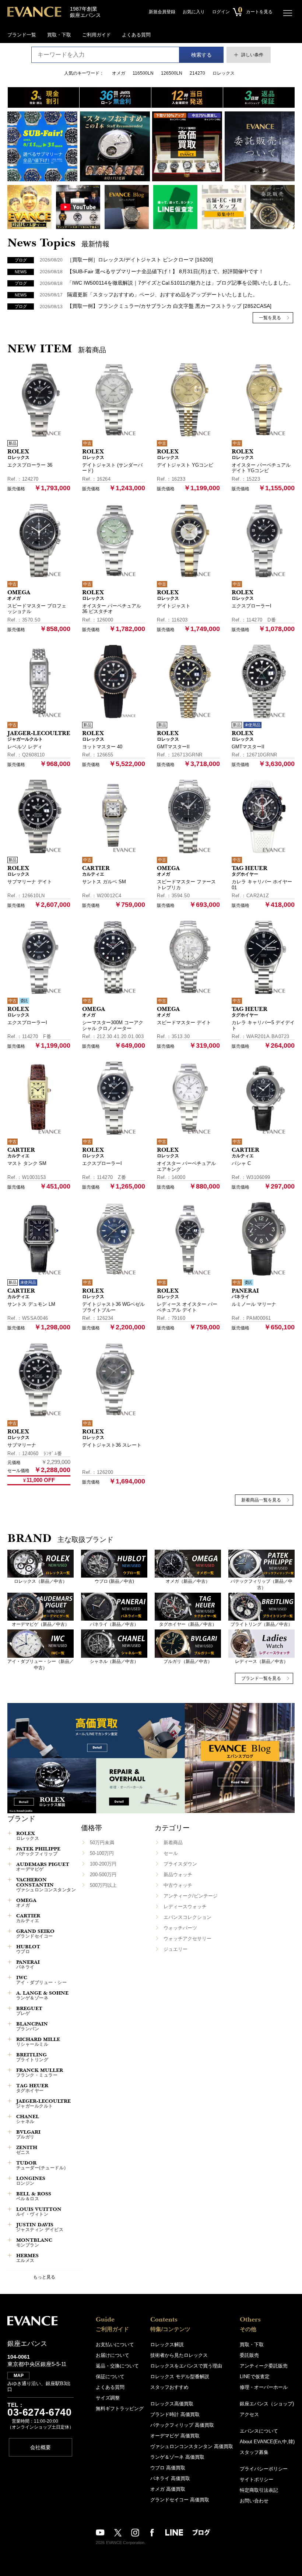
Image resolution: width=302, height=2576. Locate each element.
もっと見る (44, 2277)
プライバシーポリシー (264, 2469)
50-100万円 (102, 1853)
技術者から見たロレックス (179, 2355)
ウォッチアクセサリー (187, 1939)
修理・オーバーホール (264, 2387)
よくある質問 (136, 35)
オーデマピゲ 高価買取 (175, 2436)
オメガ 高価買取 (168, 2489)
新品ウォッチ (178, 1875)
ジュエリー (175, 1949)
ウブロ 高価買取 (168, 2468)
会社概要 (41, 2447)
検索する (201, 55)
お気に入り (194, 12)
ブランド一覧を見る (261, 1678)
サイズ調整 (108, 2398)
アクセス (249, 2414)
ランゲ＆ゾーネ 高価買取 (177, 2457)
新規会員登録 (162, 12)
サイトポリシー (257, 2479)
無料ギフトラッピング (120, 2408)
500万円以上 (103, 1885)
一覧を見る (270, 318)
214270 (197, 73)
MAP (19, 2376)
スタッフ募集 (254, 2452)
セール (171, 1853)
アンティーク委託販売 (264, 2366)
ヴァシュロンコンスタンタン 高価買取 (192, 2446)
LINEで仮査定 (255, 2377)
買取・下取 (59, 35)
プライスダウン (180, 1864)
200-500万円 (103, 1875)
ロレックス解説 (167, 2345)
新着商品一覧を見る (261, 1500)
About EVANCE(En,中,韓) (267, 2442)
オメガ (119, 73)
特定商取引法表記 (259, 2490)
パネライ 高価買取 (170, 2478)
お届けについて (113, 2355)
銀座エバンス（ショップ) (267, 2404)
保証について (110, 2377)
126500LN (172, 73)
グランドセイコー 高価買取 (180, 2500)
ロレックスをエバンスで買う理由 (186, 2366)
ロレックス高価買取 (172, 2404)
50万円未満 (102, 1843)
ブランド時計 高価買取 (175, 2414)
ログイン (221, 12)
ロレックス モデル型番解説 (180, 2377)
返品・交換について (117, 2366)
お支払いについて (115, 2345)
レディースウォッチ (185, 1907)
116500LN (143, 73)
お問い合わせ (254, 2501)
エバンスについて (259, 2431)
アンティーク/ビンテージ (191, 1896)
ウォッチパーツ (180, 1928)
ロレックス (224, 73)
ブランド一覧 (22, 35)
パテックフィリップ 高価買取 (182, 2425)
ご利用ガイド (96, 35)
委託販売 (249, 2355)
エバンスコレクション (187, 1917)
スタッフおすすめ (169, 2387)
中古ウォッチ (178, 1885)
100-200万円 (103, 1864)
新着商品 (173, 1843)
